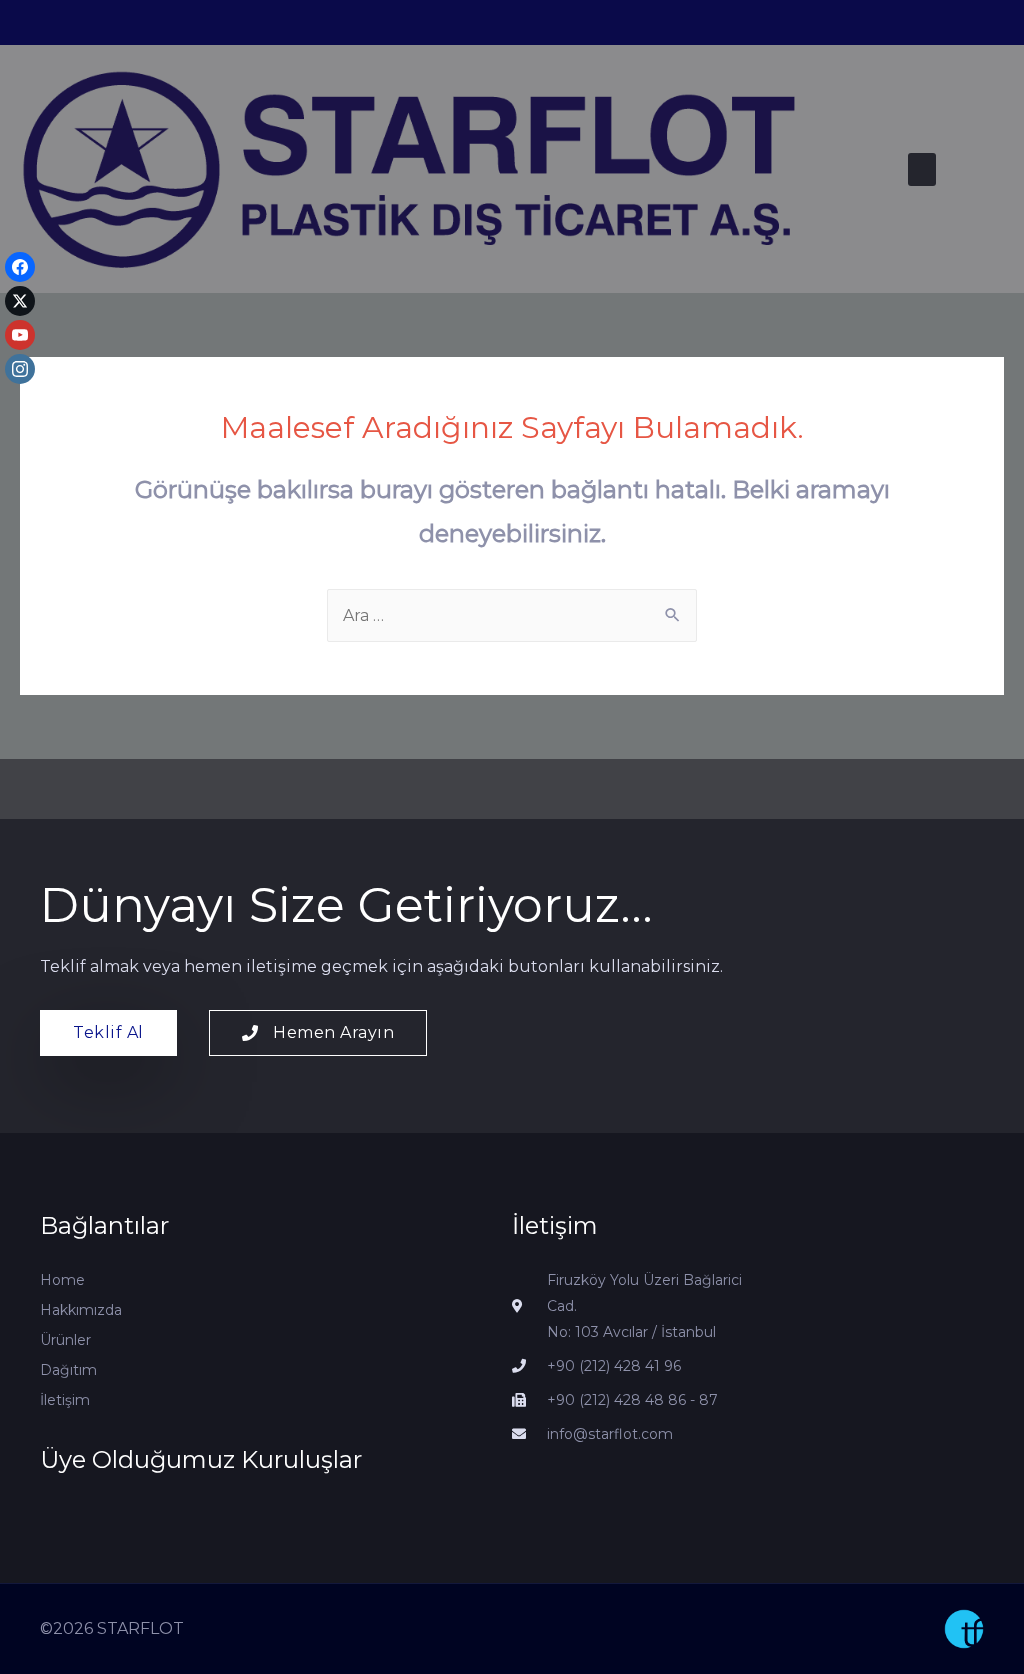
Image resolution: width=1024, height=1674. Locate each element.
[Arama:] (512, 615)
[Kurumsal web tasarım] (964, 1629)
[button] (922, 169)
